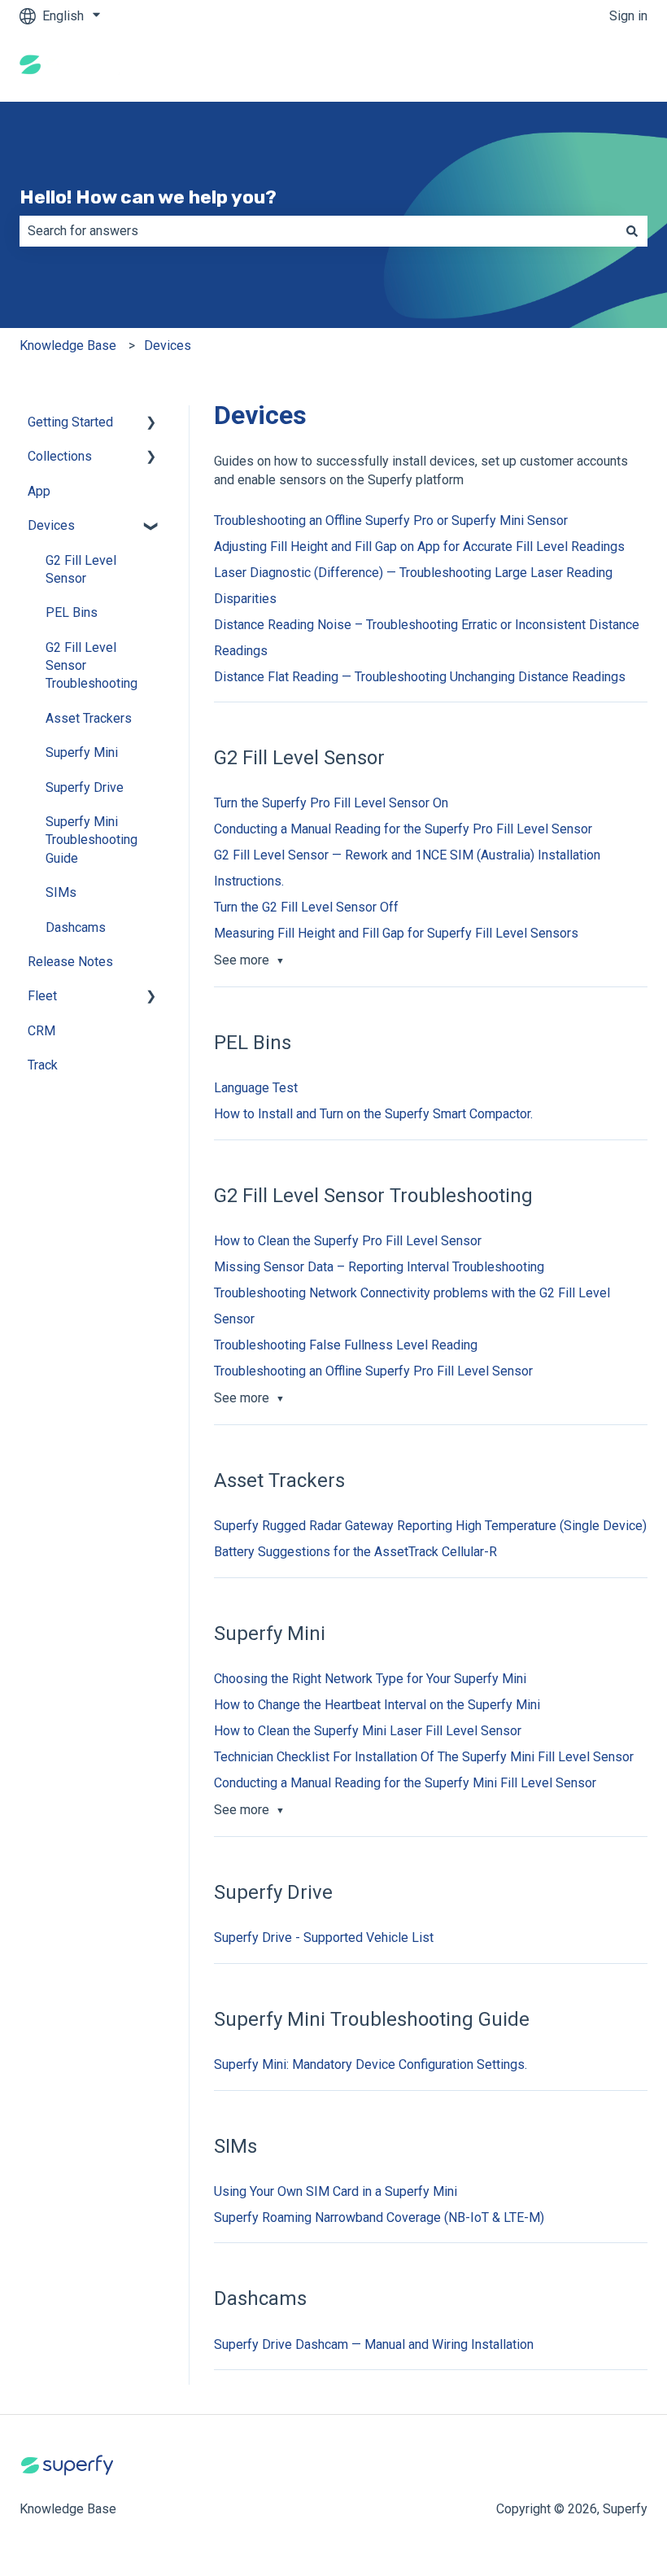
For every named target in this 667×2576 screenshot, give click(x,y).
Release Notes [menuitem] (70, 962)
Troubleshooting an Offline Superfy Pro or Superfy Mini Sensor (391, 520)
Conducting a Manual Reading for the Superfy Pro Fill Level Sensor (403, 829)
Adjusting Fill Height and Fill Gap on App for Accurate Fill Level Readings (419, 547)
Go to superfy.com (580, 66)
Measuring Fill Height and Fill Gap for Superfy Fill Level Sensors (396, 933)
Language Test (256, 1088)
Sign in (628, 16)
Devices (168, 346)
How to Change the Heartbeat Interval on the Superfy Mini (377, 1705)
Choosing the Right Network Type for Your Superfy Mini (370, 1679)
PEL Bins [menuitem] (72, 612)
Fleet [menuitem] (42, 996)
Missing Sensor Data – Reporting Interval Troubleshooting (379, 1267)
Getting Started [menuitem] (70, 422)
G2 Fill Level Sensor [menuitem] (81, 569)
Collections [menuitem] (60, 456)
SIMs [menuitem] (61, 892)
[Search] (632, 231)
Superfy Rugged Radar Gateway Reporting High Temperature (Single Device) (430, 1526)
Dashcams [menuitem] (76, 927)
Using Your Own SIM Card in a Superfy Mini (336, 2191)
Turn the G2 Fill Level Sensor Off (306, 907)
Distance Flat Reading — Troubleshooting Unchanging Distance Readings (420, 677)
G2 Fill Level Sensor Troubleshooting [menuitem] (92, 666)
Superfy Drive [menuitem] (85, 787)
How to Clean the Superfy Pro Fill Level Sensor (348, 1241)
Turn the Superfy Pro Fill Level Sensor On (331, 803)
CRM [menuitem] (41, 1031)
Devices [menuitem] (51, 525)
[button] (151, 424)
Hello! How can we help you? (148, 197)
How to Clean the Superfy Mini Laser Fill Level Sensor (368, 1731)
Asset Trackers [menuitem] (89, 718)
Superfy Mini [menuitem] (82, 752)
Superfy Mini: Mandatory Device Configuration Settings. (371, 2064)
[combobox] (318, 231)
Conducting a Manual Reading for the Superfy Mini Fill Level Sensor (405, 1783)
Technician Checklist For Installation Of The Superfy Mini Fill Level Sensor (424, 1757)
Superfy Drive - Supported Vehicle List (324, 1937)
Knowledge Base (68, 346)
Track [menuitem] (43, 1065)
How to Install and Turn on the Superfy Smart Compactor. (373, 1114)
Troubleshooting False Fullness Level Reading (346, 1345)
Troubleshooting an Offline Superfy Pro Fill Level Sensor (373, 1371)
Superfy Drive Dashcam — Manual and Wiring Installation (374, 2344)
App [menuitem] (39, 491)
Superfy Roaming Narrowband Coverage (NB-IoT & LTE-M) (379, 2217)
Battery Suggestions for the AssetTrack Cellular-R (355, 1552)
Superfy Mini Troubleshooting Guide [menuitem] (92, 840)
